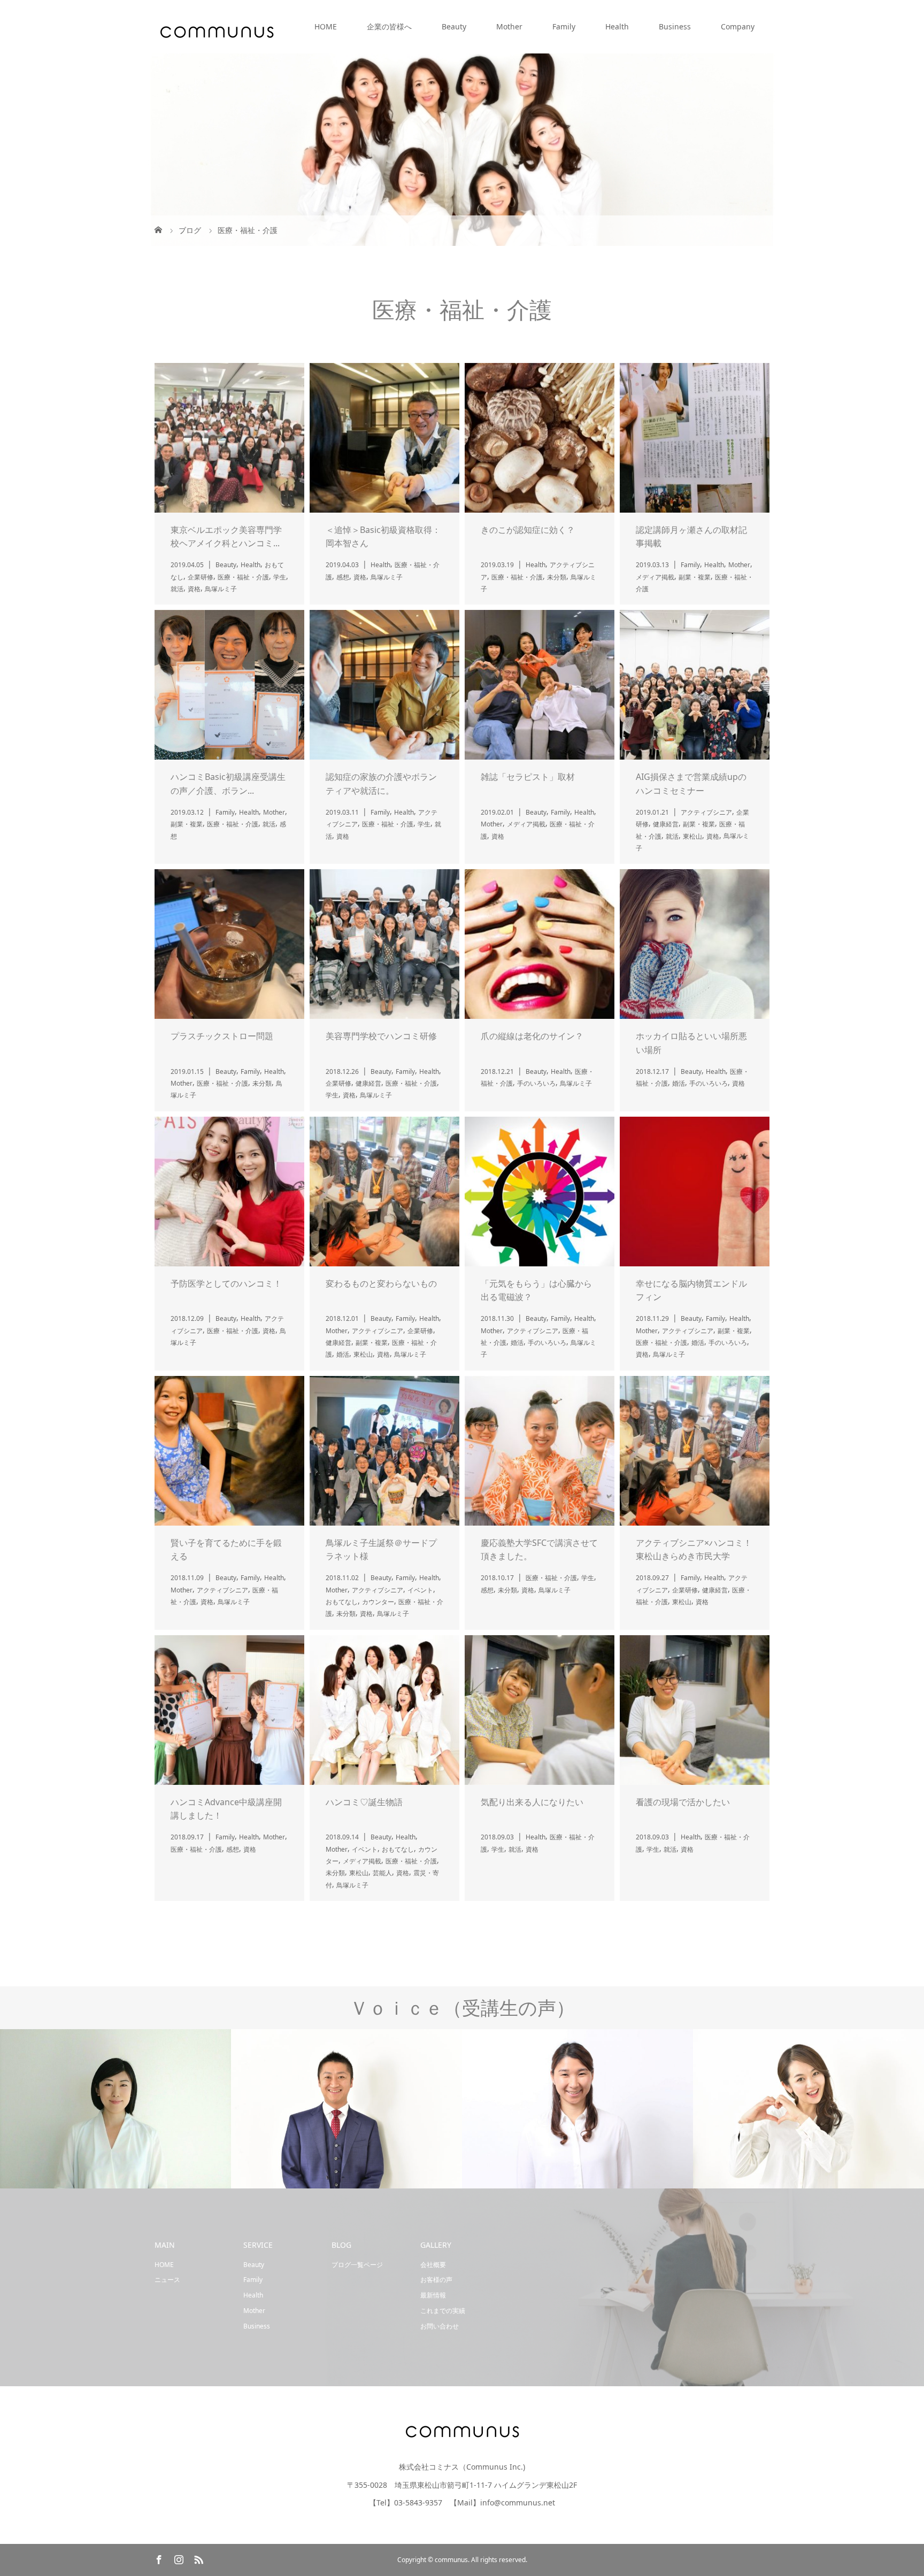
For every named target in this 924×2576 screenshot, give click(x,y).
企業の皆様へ (389, 26)
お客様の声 (436, 2280)
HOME (326, 26)
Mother (509, 26)
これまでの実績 (443, 2311)
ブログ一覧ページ (357, 2265)
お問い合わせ (440, 2326)
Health (617, 26)
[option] (115, 2109)
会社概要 (433, 2265)
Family (564, 26)
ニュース (167, 2280)
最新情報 (433, 2295)
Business (675, 26)
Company (738, 26)
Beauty (454, 26)
